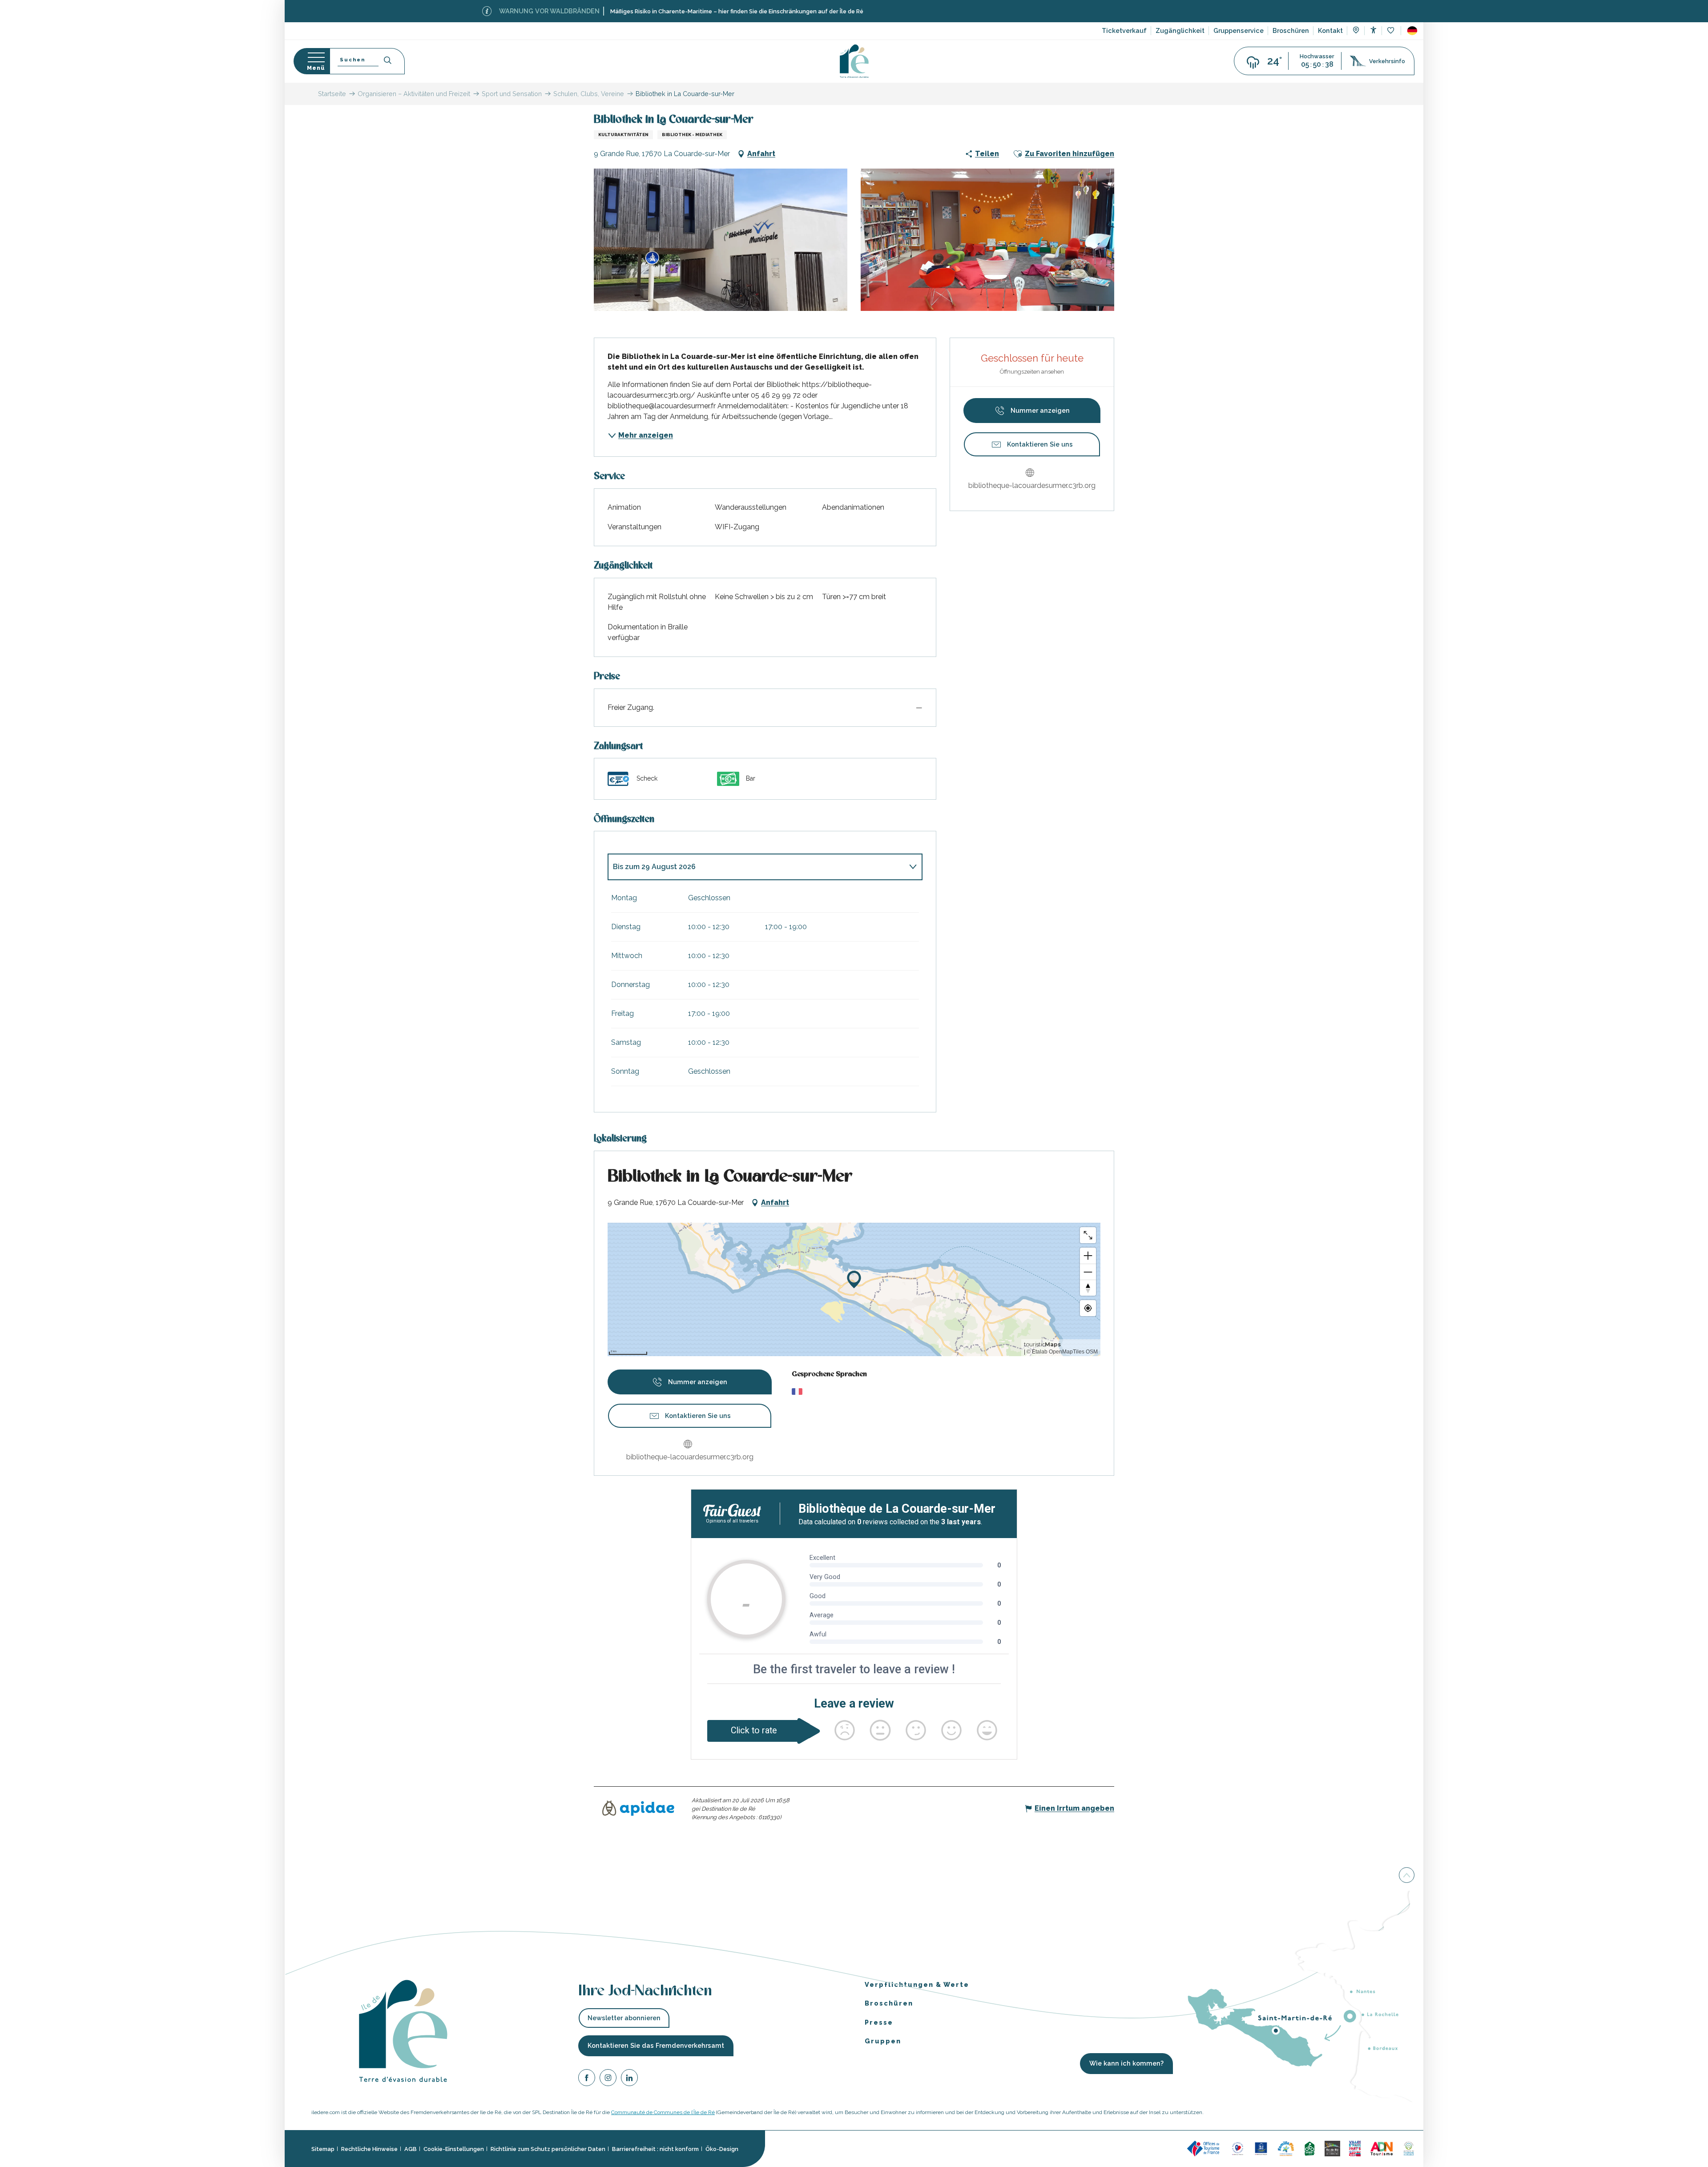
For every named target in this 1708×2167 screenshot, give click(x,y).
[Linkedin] (629, 2079)
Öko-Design (722, 2149)
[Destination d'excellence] (1238, 2148)
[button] (1412, 31)
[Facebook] (587, 2079)
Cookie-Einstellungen (454, 2149)
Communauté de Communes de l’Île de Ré (663, 2112)
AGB (411, 2149)
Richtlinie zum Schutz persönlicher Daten (548, 2149)
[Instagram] (608, 2079)
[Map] (1356, 31)
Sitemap (323, 2149)
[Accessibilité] (1373, 30)
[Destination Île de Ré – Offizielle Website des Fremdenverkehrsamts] (854, 61)
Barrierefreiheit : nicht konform (655, 2149)
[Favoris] (1392, 31)
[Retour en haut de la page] (1407, 1876)
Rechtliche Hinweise (369, 2149)
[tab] (756, 867)
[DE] (1412, 31)
